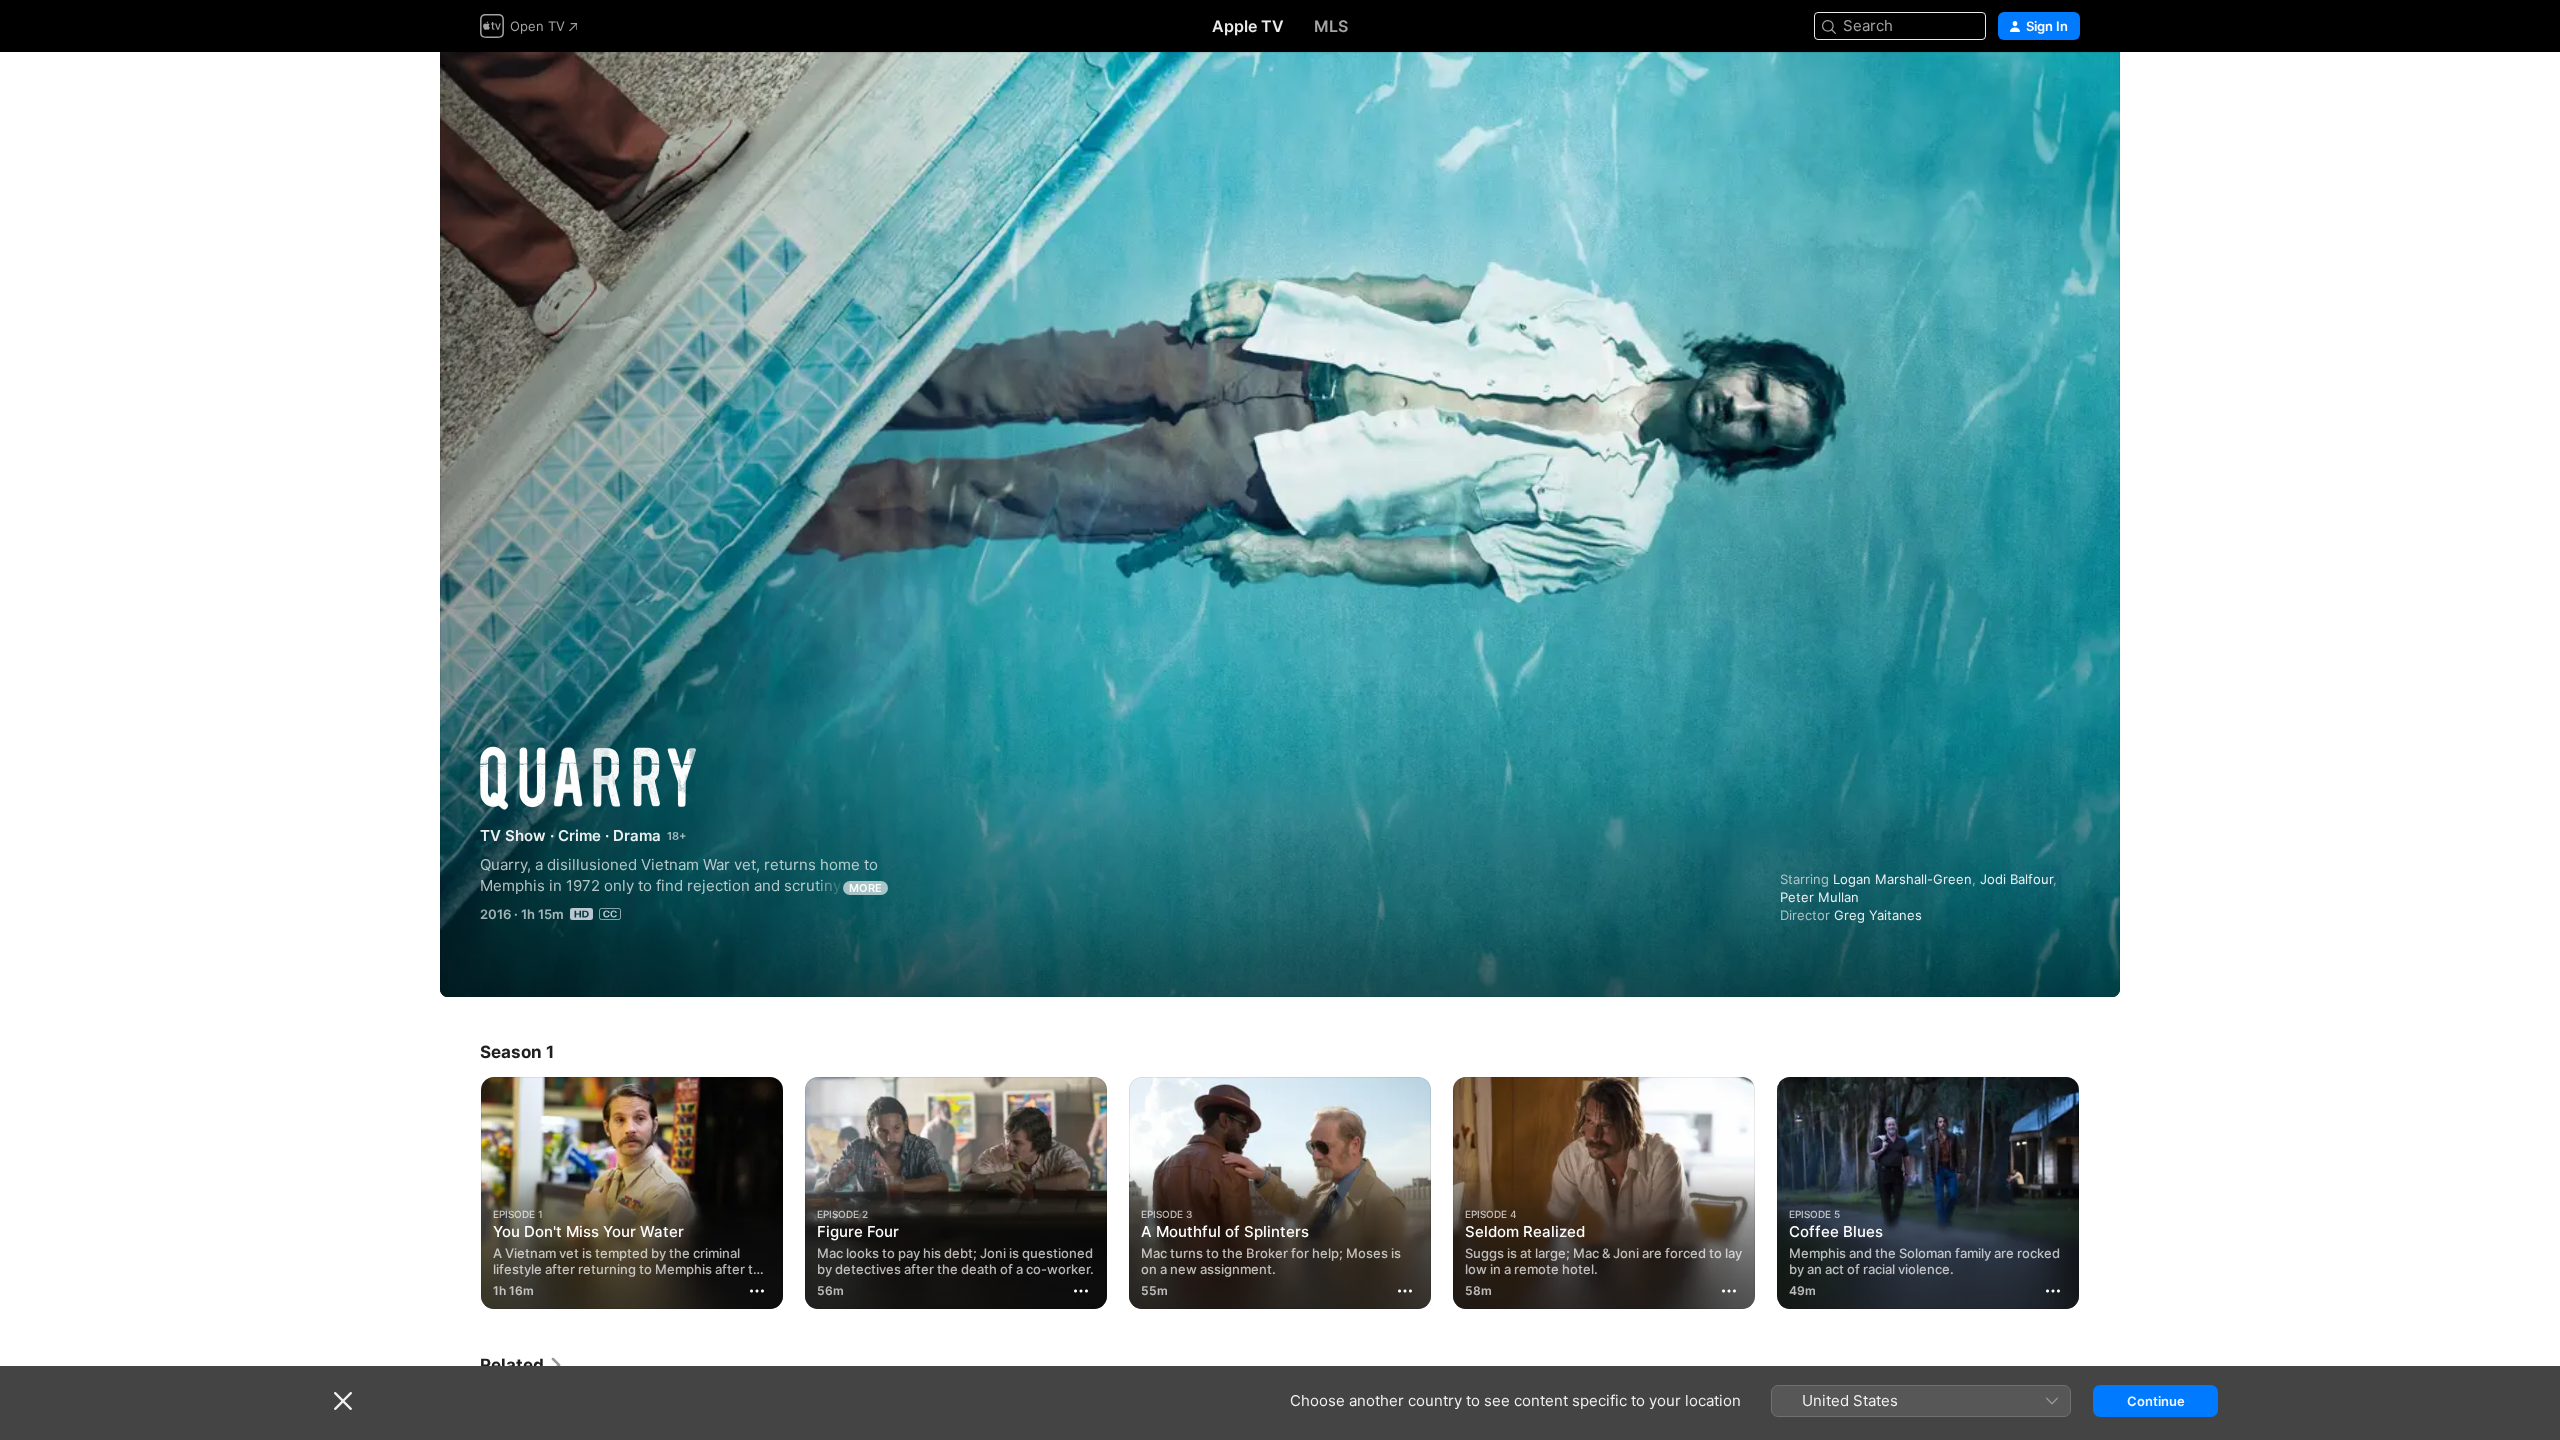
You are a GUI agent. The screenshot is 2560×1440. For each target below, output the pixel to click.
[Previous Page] (460, 1193)
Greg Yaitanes (1878, 915)
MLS (1331, 26)
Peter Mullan (1819, 897)
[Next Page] (2100, 1193)
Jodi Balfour (2016, 879)
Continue (2156, 1401)
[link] (522, 1365)
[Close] (343, 1401)
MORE (865, 888)
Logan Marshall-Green (1902, 879)
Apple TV (1248, 26)
